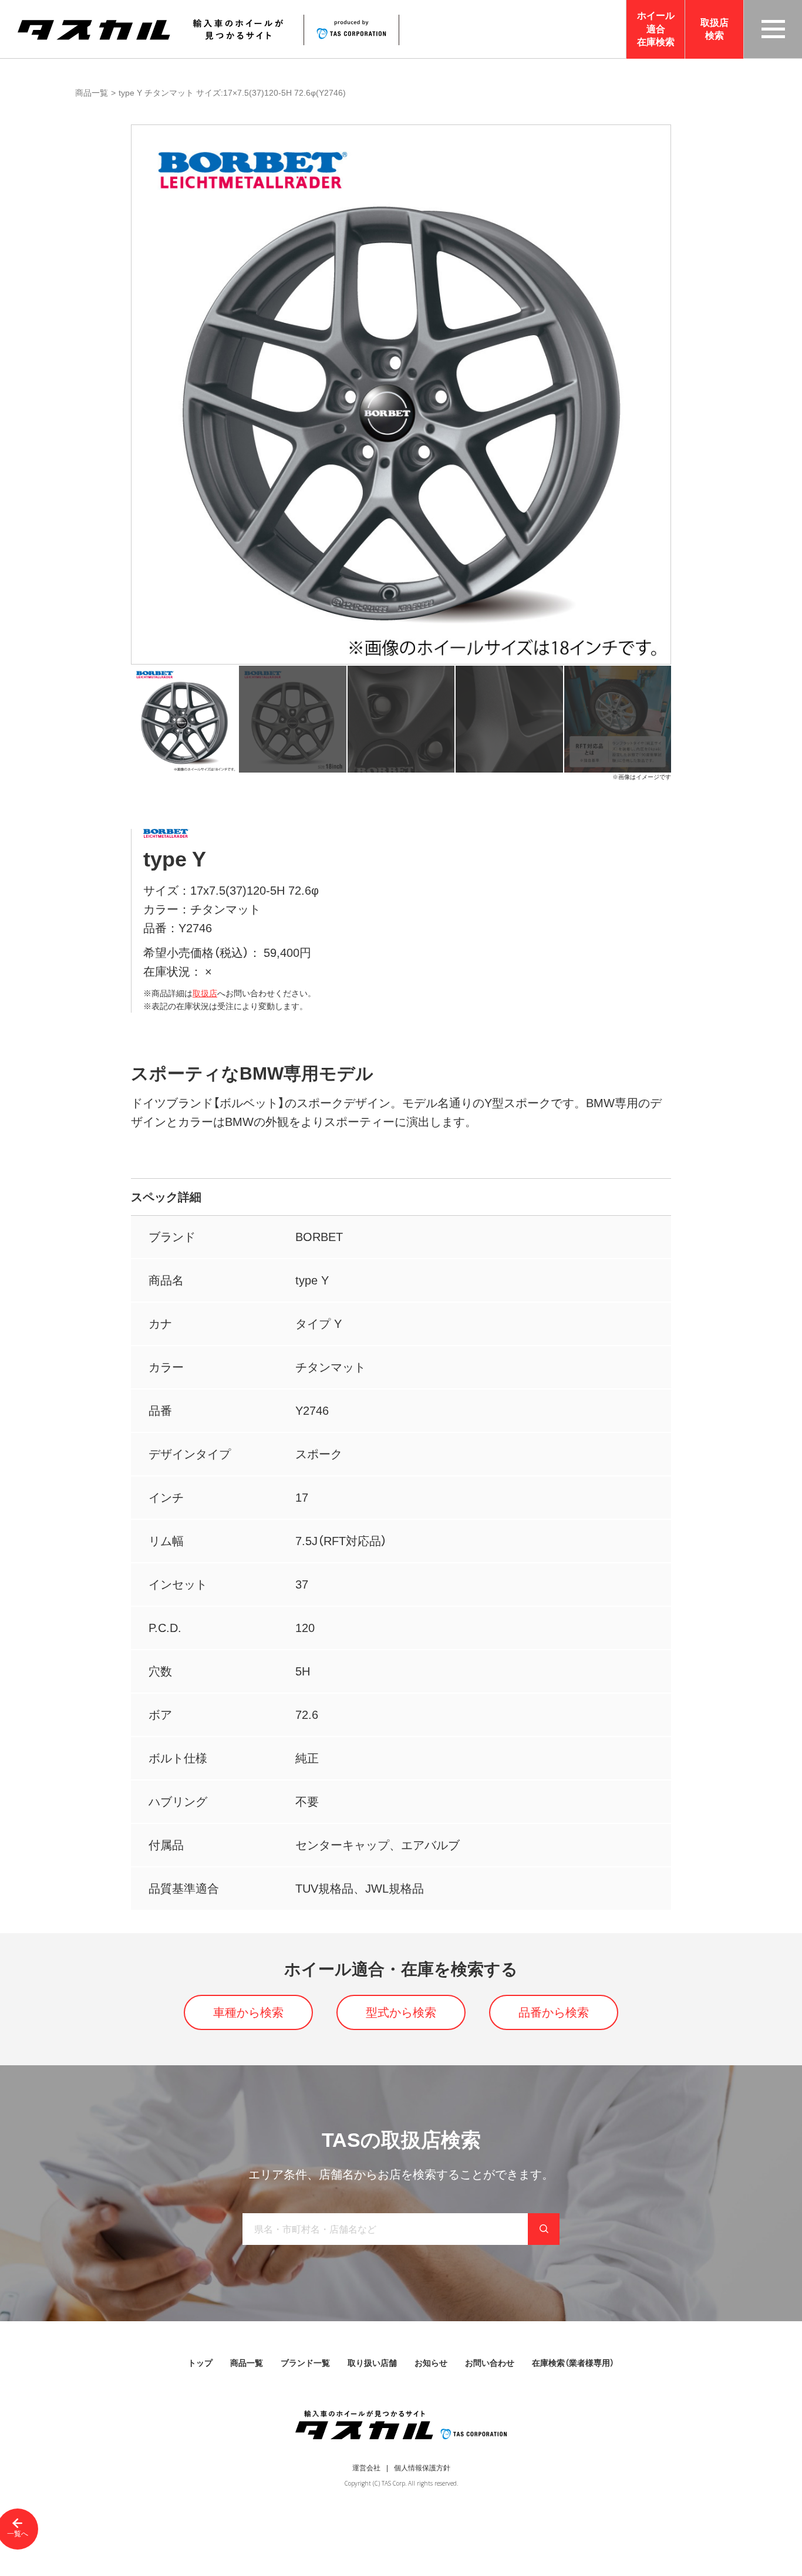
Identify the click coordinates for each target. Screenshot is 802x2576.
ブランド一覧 (305, 2363)
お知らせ (431, 2363)
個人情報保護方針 (422, 2468)
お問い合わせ (490, 2363)
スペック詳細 (166, 1197)
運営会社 (366, 2468)
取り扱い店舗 (372, 2363)
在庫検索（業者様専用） (573, 2363)
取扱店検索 (715, 29)
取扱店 (205, 993)
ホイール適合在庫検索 (656, 29)
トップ (200, 2363)
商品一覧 (92, 93)
